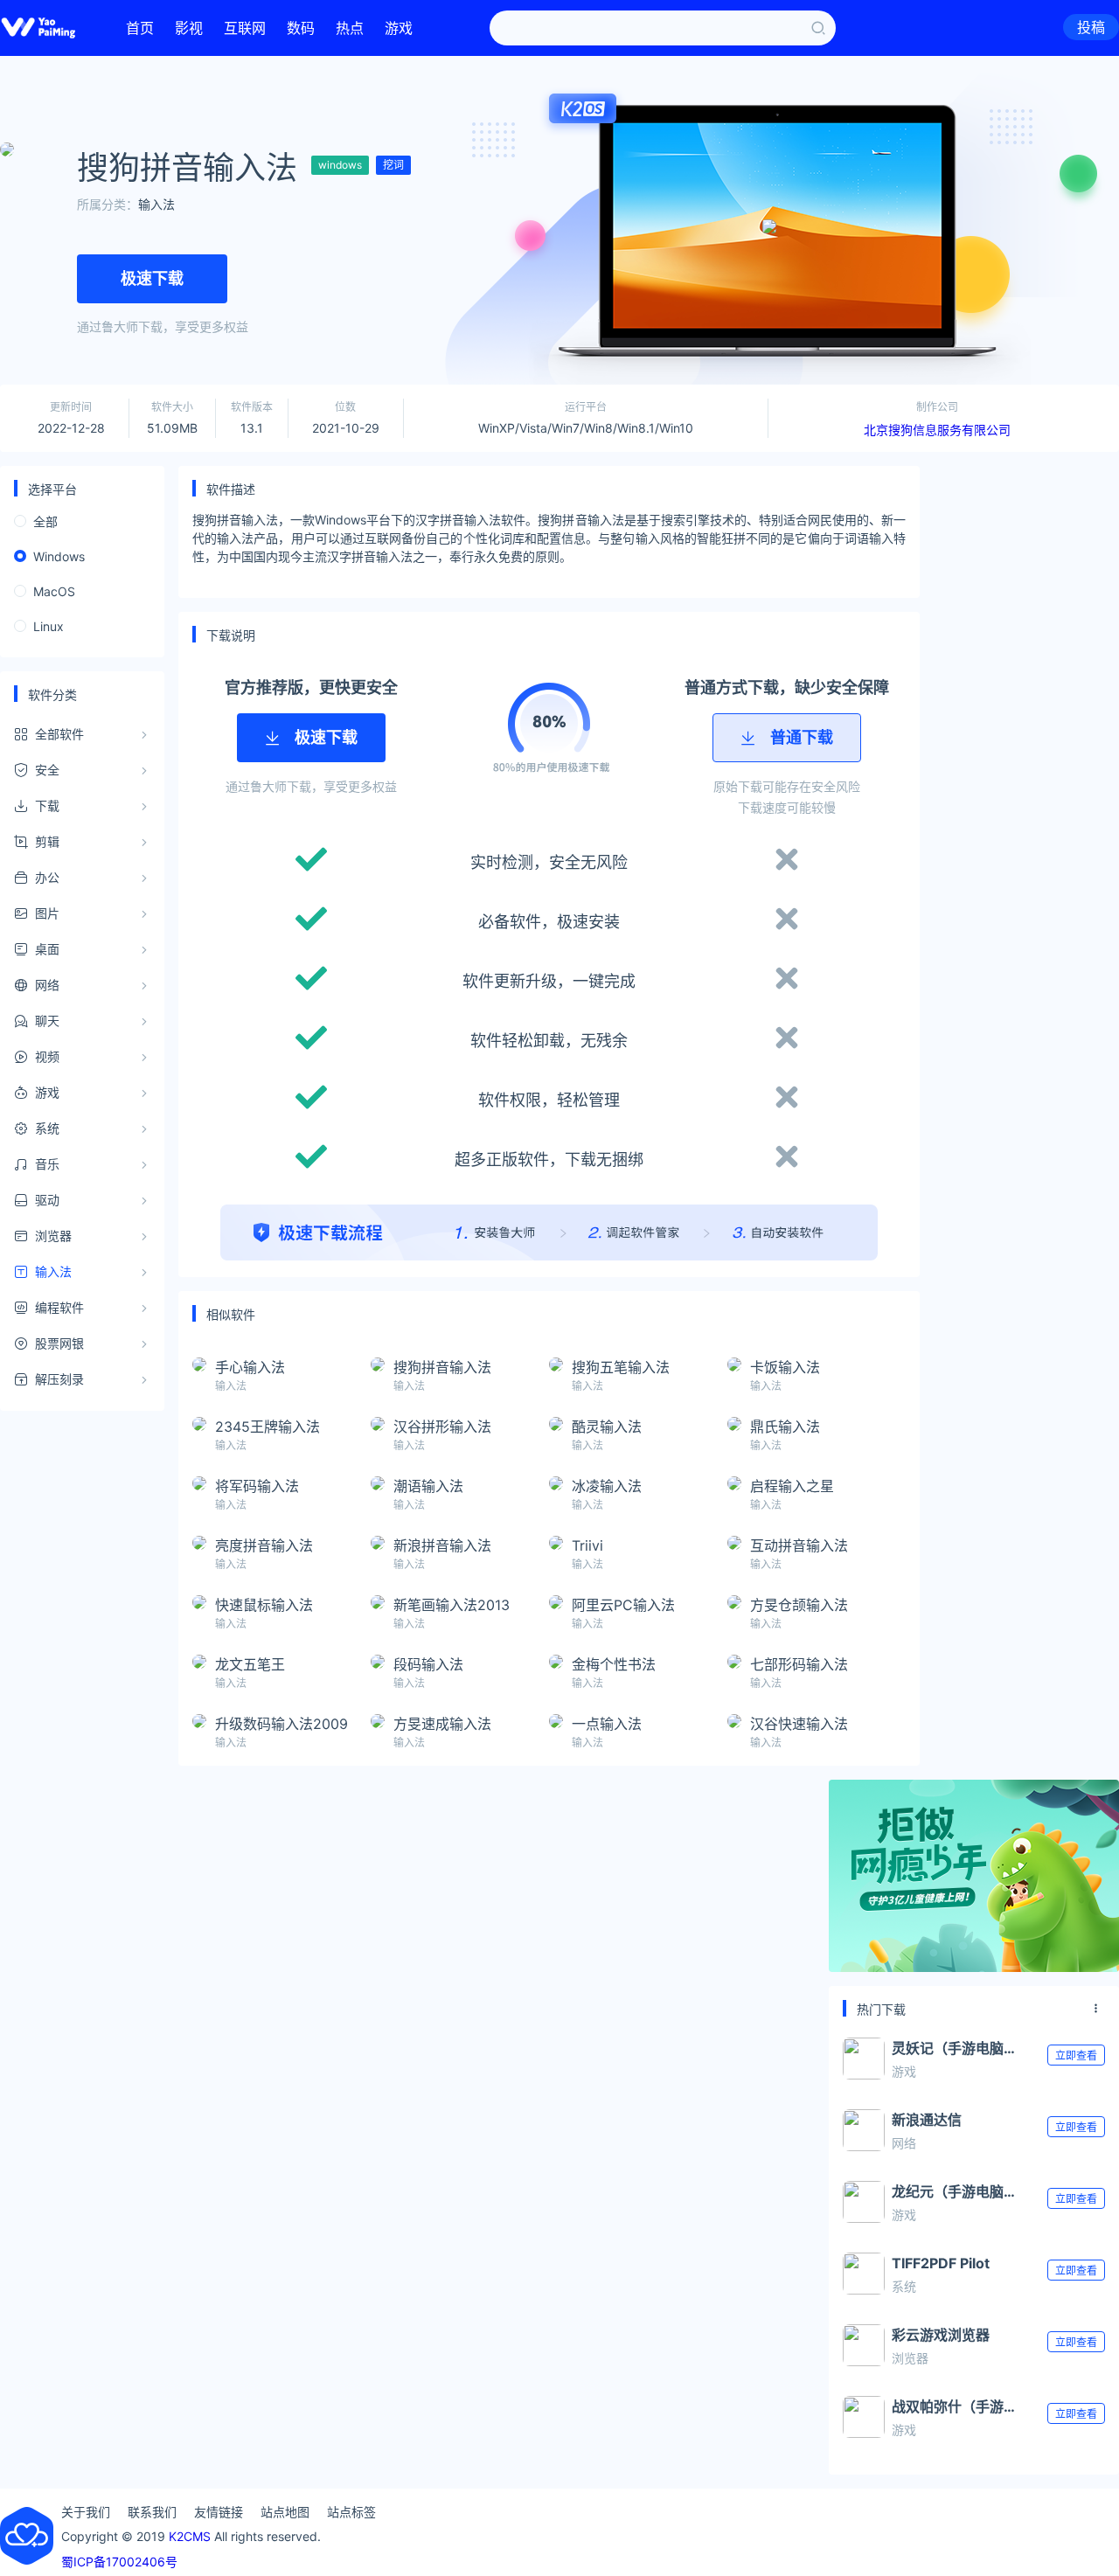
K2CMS (190, 2536)
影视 (189, 28)
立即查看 (1076, 2055)
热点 (350, 28)
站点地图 (285, 2512)
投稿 (1091, 27)
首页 (140, 28)
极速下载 (152, 278)
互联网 (245, 28)
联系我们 (152, 2512)
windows (340, 165)
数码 (301, 28)
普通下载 (802, 737)
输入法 (156, 204)
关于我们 (86, 2512)
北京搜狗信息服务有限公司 (937, 430)
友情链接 (219, 2512)
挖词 (393, 165)
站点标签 (351, 2512)
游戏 (399, 28)
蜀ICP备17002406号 (119, 2562)
